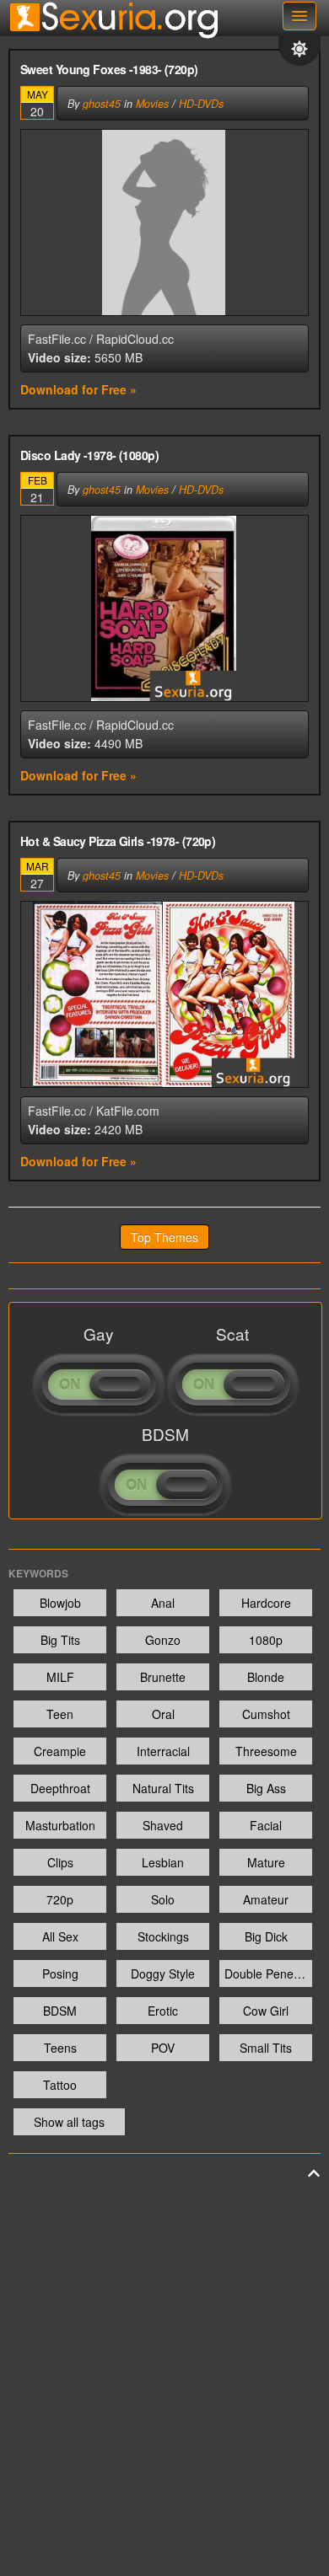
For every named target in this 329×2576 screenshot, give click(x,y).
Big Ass (266, 1788)
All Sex (60, 1936)
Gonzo (163, 1640)
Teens (60, 2048)
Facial (266, 1825)
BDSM (60, 2011)
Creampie (60, 1751)
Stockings (163, 1936)
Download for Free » (78, 389)
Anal (163, 1603)
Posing (60, 1974)
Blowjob (60, 1603)
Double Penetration (268, 1974)
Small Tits (266, 2048)
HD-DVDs (201, 104)
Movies (152, 104)
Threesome (266, 1751)
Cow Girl (266, 2011)
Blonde (266, 1677)
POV (163, 2048)
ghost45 (102, 104)
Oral (163, 1714)
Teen (60, 1714)
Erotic (163, 2011)
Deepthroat (60, 1788)
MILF (60, 1677)
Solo (163, 1899)
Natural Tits (163, 1788)
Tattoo (60, 2085)
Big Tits (60, 1640)
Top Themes (164, 1237)
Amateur (266, 1899)
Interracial (163, 1751)
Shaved (163, 1825)
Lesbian (163, 1862)
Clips (60, 1862)
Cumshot (266, 1714)
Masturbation (60, 1825)
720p (60, 1899)
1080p (266, 1640)
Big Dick (266, 1936)
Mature (266, 1862)
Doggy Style (163, 1974)
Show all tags (69, 2122)
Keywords (38, 1573)
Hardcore (266, 1603)
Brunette (163, 1677)
